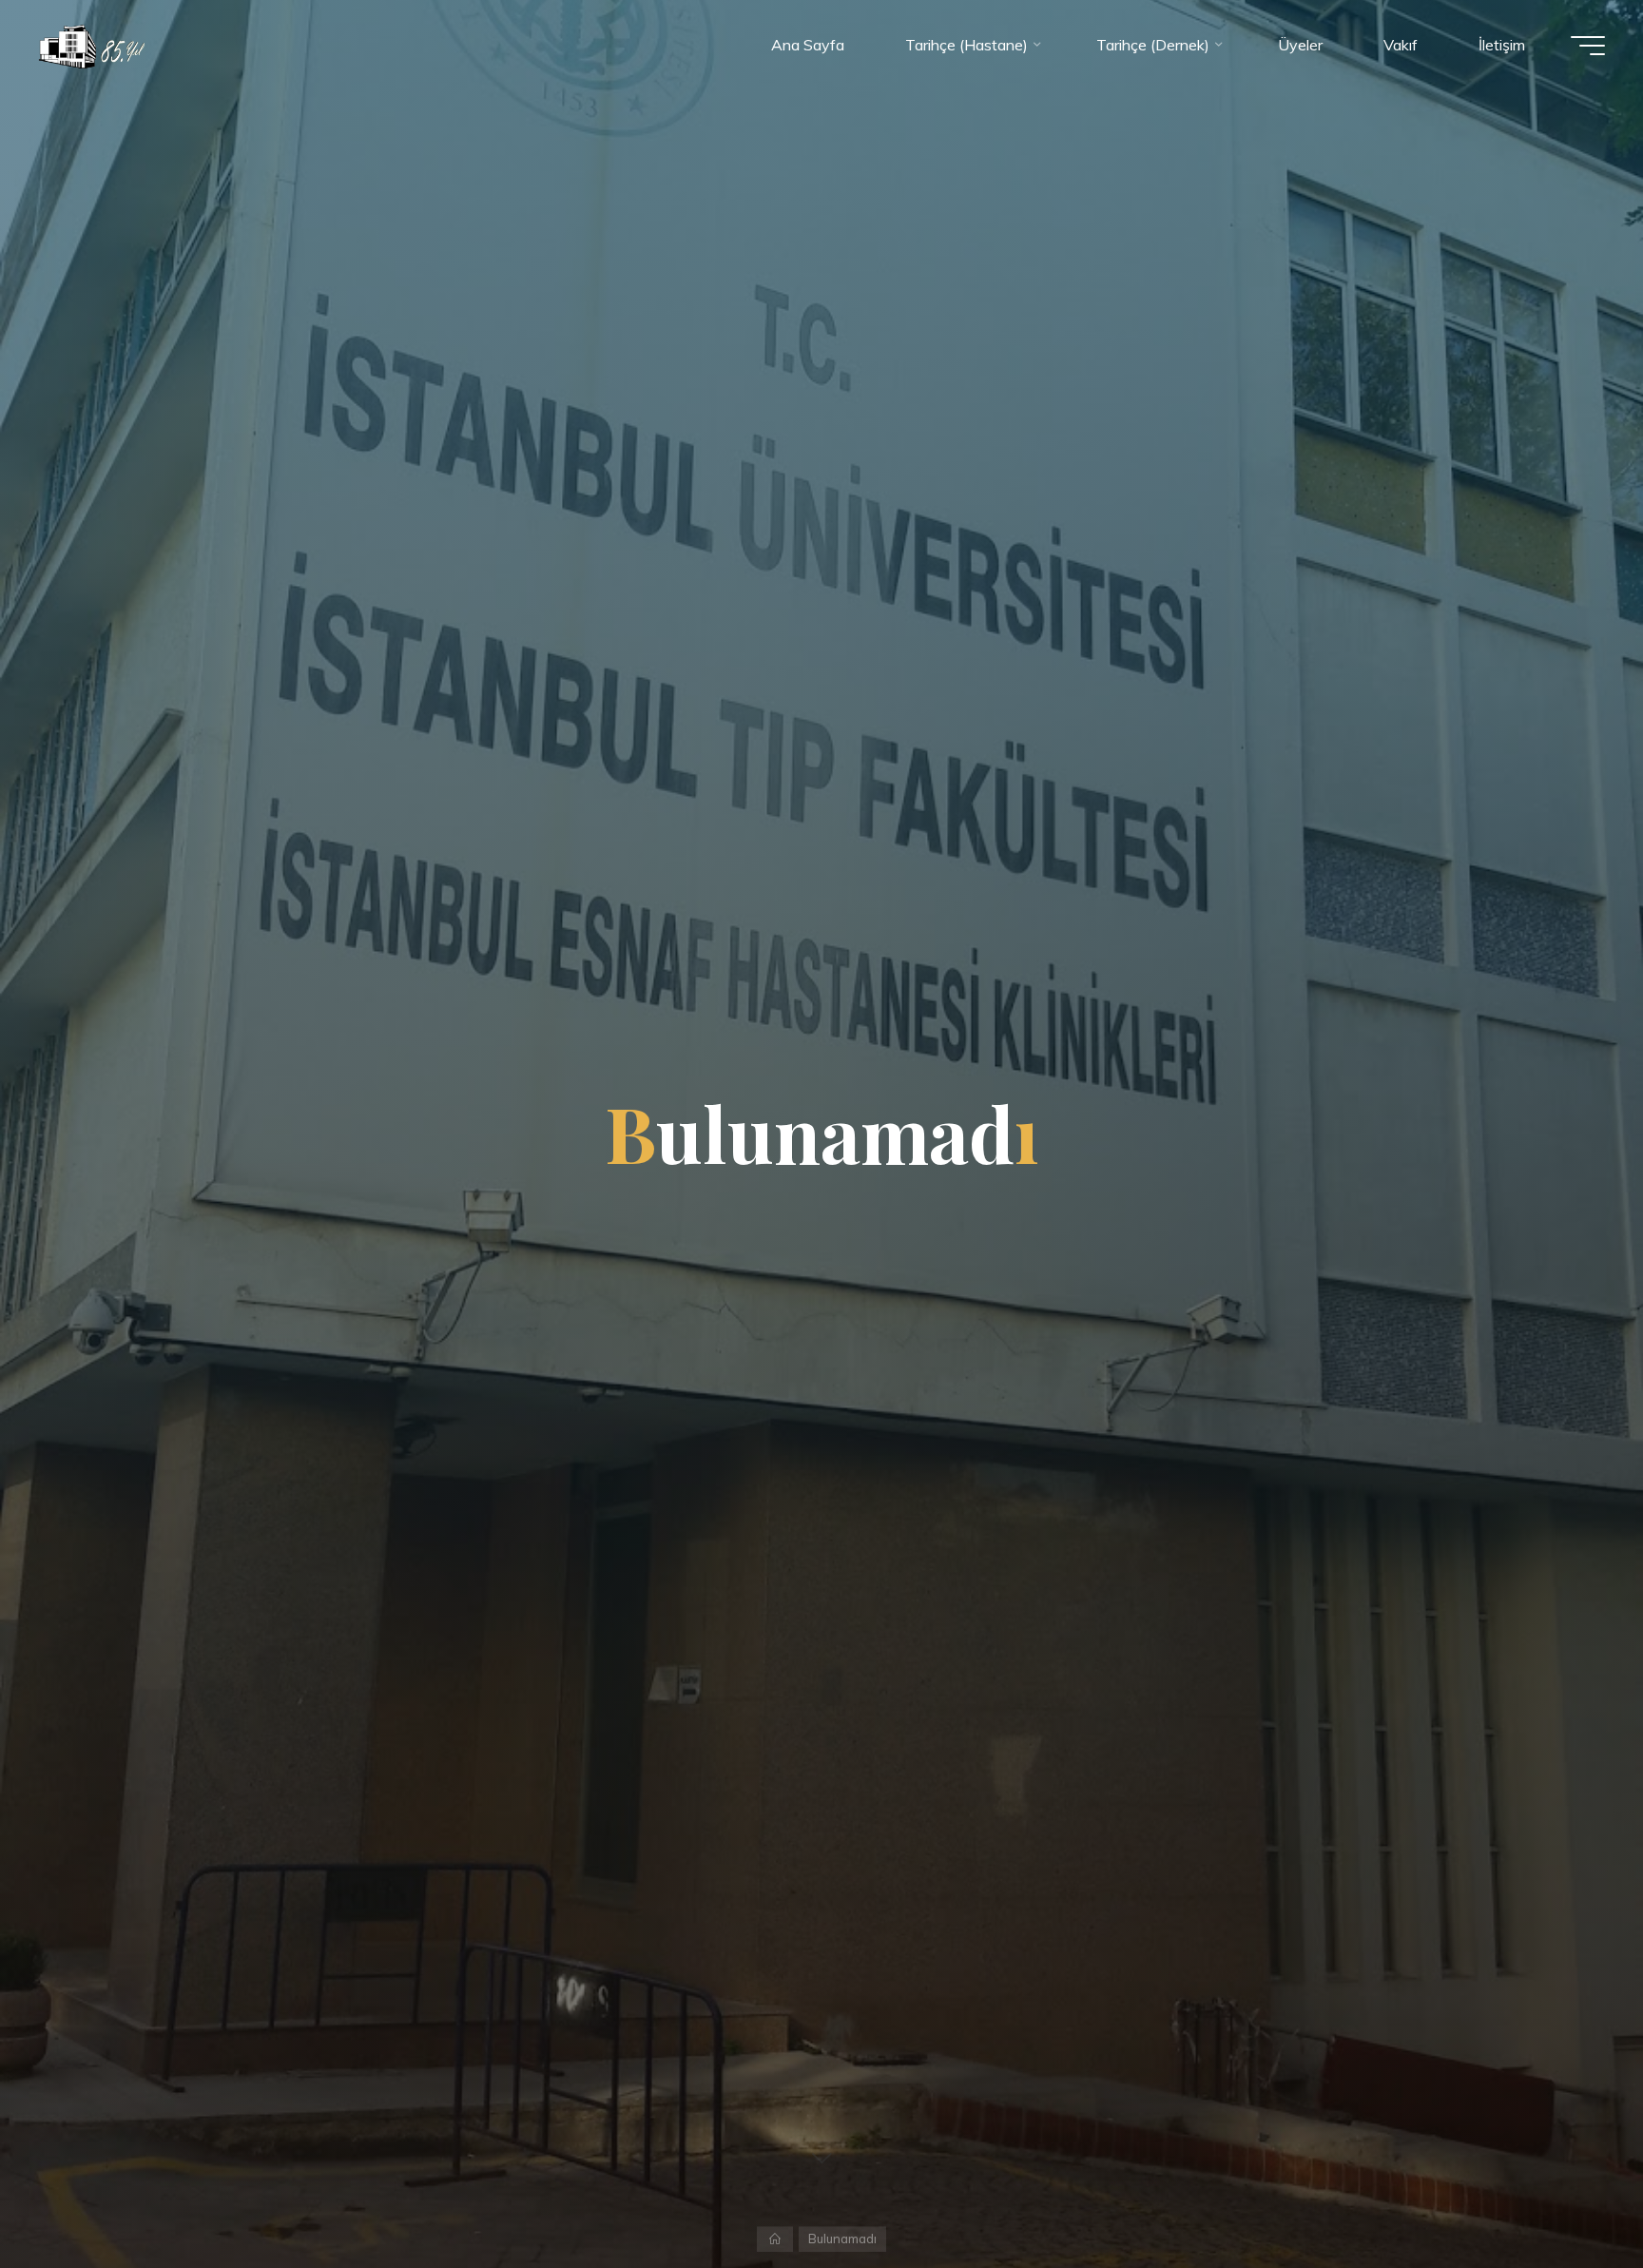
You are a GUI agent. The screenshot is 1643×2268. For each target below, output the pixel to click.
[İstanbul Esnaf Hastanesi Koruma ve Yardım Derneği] (91, 45)
